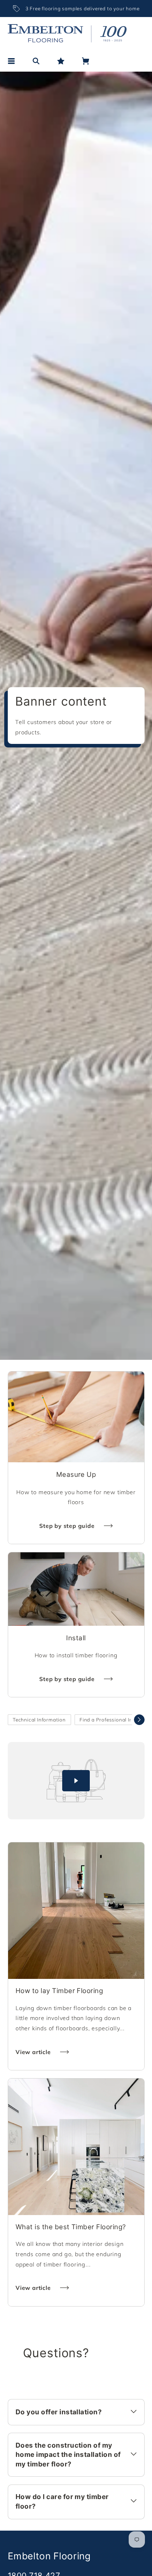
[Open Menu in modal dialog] (11, 61)
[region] (76, 9)
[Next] (139, 1720)
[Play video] (76, 1781)
